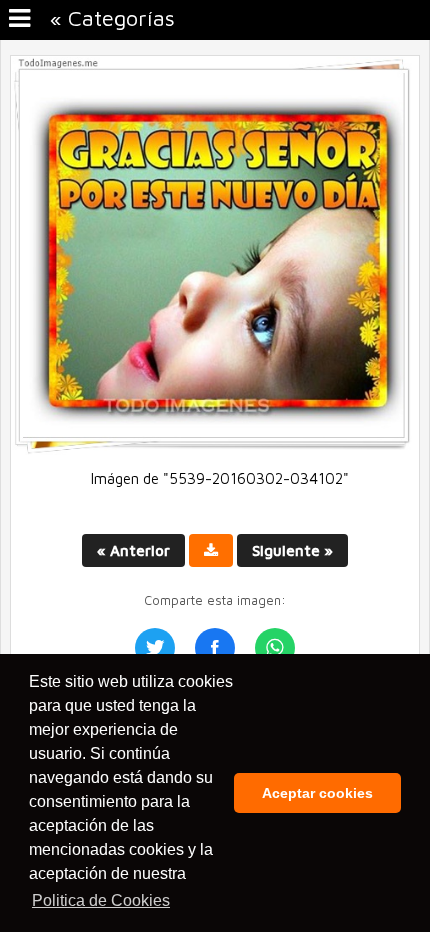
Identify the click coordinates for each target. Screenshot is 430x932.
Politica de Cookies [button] (101, 900)
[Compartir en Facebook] (215, 648)
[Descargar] (211, 550)
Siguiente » (292, 550)
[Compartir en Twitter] (155, 648)
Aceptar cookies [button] (317, 793)
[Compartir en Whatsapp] (275, 648)
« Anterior (133, 550)
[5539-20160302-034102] (215, 449)
